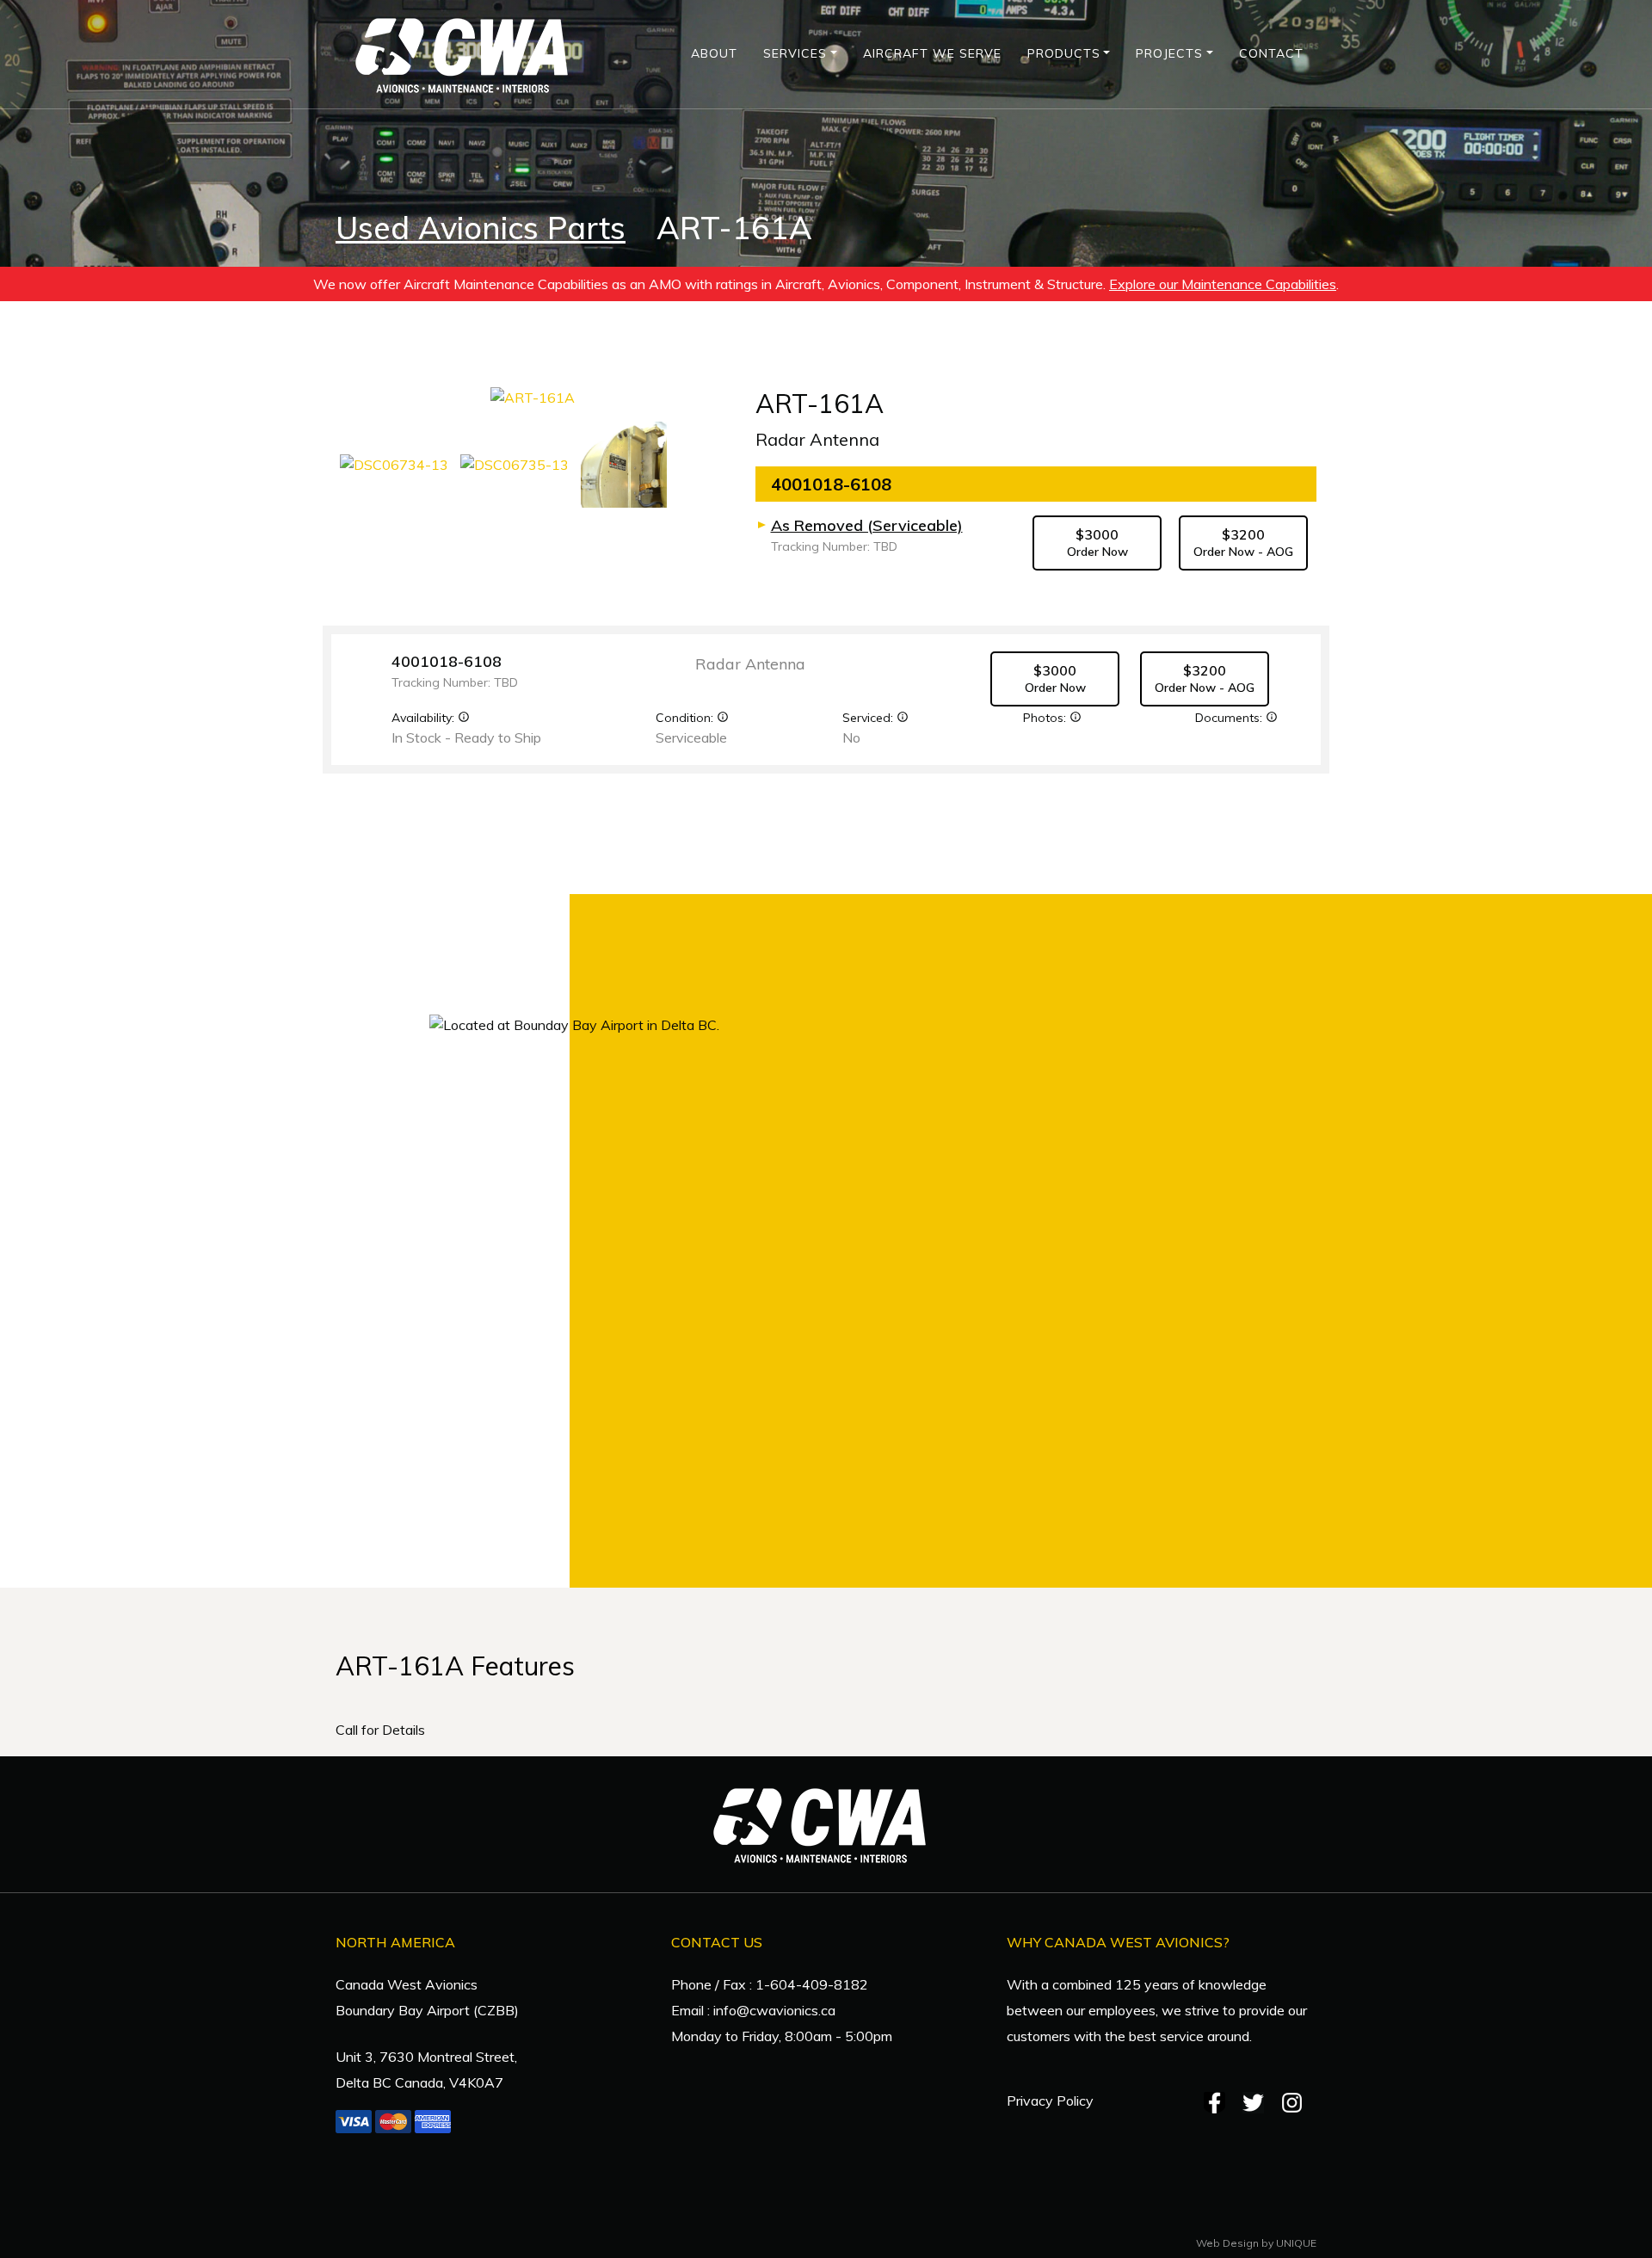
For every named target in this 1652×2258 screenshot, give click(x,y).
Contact (1271, 53)
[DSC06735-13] (516, 463)
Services (795, 53)
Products (1064, 53)
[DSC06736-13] (624, 463)
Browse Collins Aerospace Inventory (1078, 1203)
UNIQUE (1296, 2243)
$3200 (1243, 543)
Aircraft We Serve (932, 53)
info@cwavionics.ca (774, 2010)
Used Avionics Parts (481, 228)
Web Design (1227, 2243)
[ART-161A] (533, 403)
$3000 (1097, 543)
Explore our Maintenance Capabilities (1223, 284)
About (714, 53)
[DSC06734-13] (396, 463)
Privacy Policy (1050, 2101)
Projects (1169, 53)
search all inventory (1078, 1484)
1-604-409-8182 (812, 1984)
